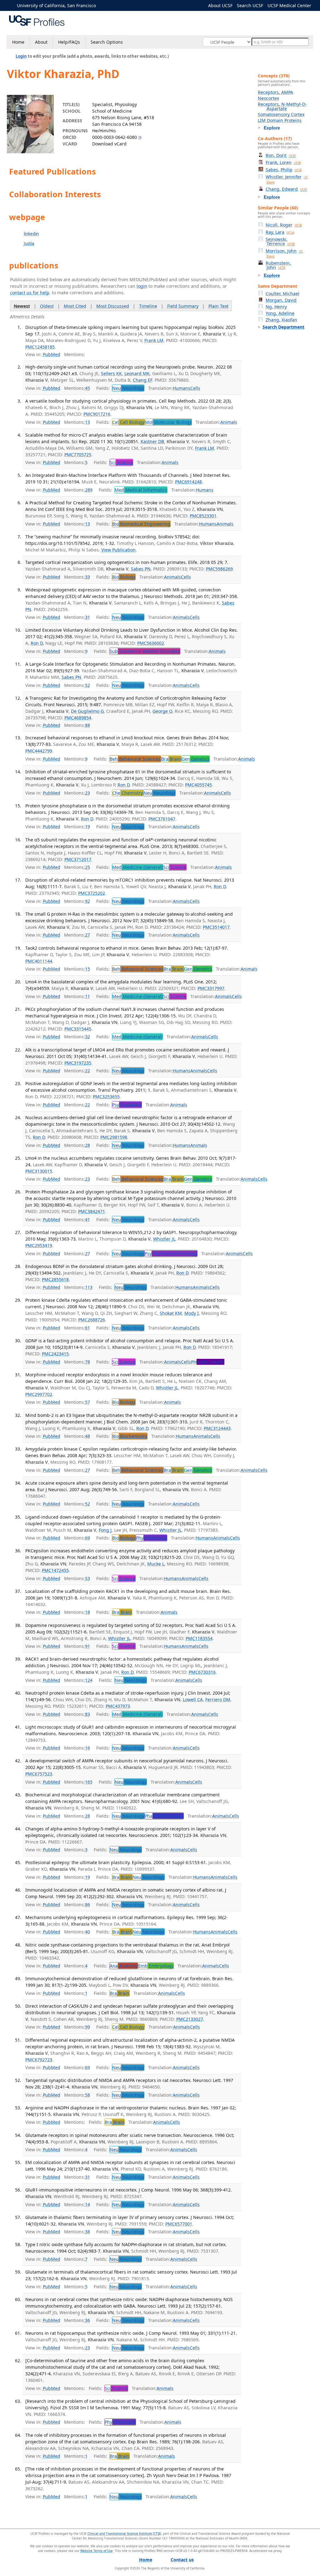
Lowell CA (193, 1699)
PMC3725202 (92, 893)
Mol (168, 422)
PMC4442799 (39, 751)
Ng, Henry (276, 307)
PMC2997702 (39, 1394)
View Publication (118, 550)
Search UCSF (250, 5)
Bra (171, 759)
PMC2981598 (114, 1137)
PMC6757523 (39, 1774)
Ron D (37, 643)
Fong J (105, 1530)
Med (141, 490)
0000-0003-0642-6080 (115, 137)
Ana (124, 1966)
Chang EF (142, 380)
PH (208, 1362)
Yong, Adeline (280, 313)
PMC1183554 (199, 1638)
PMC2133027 (190, 2019)
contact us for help (30, 293)
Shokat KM (171, 1313)
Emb (156, 1966)
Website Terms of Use (97, 2551)
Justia (29, 243)
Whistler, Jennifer (287, 179)
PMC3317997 (211, 988)
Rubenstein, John (278, 265)
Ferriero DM (218, 1699)
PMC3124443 (217, 1428)
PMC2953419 (39, 1245)
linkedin (31, 234)
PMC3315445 (78, 1029)
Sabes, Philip (284, 170)
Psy (127, 1105)
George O (162, 711)
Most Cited (75, 306)
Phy (151, 1538)
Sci (121, 462)
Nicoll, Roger (284, 225)
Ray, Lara (280, 232)
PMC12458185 (40, 347)
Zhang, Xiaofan (281, 320)
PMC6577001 (179, 2224)
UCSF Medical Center (289, 5)
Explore (272, 128)
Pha (164, 1816)
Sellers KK (111, 373)
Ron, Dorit (281, 155)
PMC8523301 (203, 516)
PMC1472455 (55, 1570)
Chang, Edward (286, 189)
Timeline (148, 306)
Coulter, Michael (282, 294)
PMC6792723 (39, 2060)
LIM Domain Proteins (280, 120)
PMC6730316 (202, 1672)
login (142, 286)
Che (127, 793)
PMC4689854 (78, 718)
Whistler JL (164, 1239)
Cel (128, 422)
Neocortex (268, 98)
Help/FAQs (69, 42)
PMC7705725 (78, 455)
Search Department (283, 327)
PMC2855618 (55, 1279)
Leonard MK (137, 373)
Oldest (47, 306)
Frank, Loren (283, 162)
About (41, 42)
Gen (195, 759)
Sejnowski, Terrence (280, 241)
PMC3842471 (92, 1211)
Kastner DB (152, 441)
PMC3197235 (78, 1063)
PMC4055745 (198, 785)
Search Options (107, 42)
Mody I (192, 1313)
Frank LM (154, 340)
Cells (195, 388)
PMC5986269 (219, 569)
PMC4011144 (39, 961)
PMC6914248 (188, 482)
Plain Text (218, 306)
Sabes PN (141, 569)
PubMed (52, 354)
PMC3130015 (39, 1171)
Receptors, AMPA (275, 92)
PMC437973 (118, 1706)
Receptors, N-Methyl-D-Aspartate (282, 106)
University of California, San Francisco (56, 5)
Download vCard (109, 144)
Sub (145, 651)
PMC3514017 (216, 927)
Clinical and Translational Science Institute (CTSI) (124, 2534)
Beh (135, 759)
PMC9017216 (97, 414)
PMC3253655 (106, 1097)
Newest (22, 306)
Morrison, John (284, 253)
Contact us (182, 2560)
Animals (229, 422)
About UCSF (220, 5)
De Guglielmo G (87, 711)
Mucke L (156, 1564)
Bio (141, 524)
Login (21, 56)
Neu (128, 388)
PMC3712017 (78, 859)
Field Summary (183, 306)
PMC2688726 (92, 1320)
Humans (182, 388)
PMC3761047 (162, 819)
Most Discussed (113, 306)
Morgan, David (281, 300)
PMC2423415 (55, 1354)
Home (18, 42)
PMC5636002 (151, 643)
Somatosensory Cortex (281, 114)
